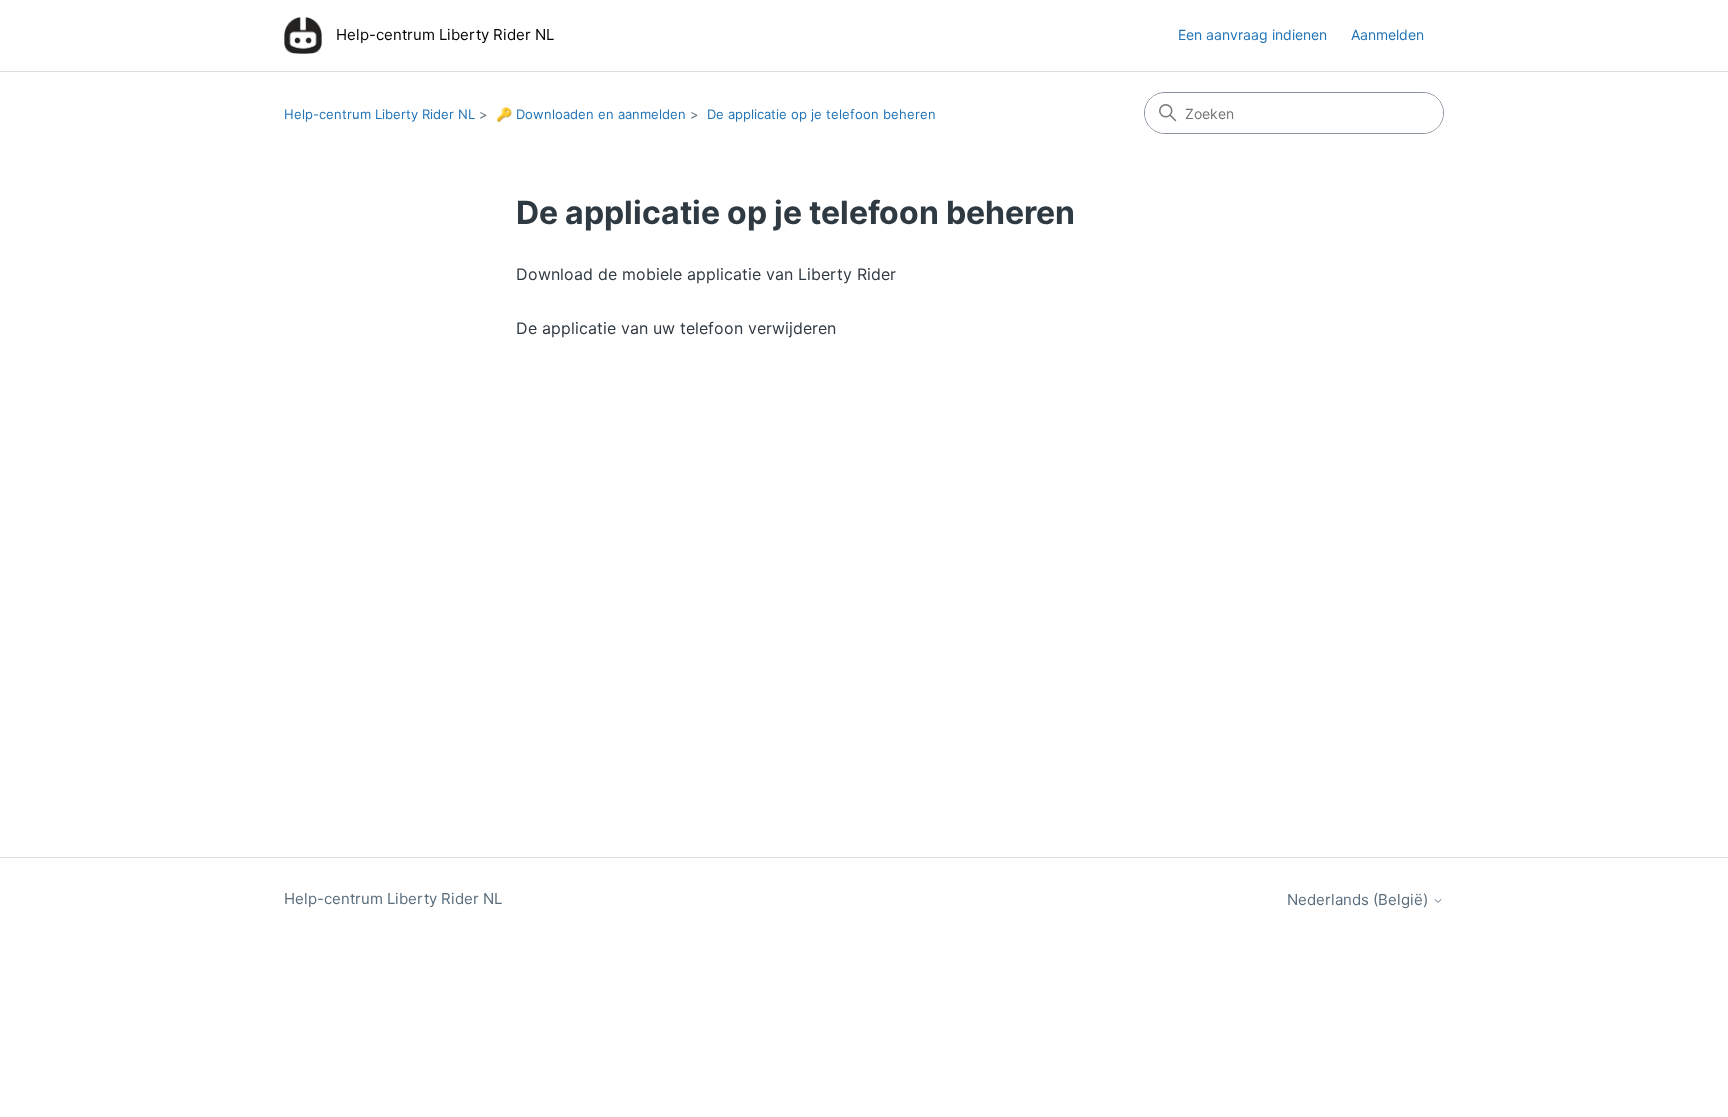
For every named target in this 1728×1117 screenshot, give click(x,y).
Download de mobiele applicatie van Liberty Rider (706, 274)
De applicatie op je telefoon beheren (821, 114)
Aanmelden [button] (1387, 34)
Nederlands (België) (1359, 899)
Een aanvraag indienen (1252, 34)
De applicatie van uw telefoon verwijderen (676, 328)
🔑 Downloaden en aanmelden (591, 114)
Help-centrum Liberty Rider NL (379, 114)
